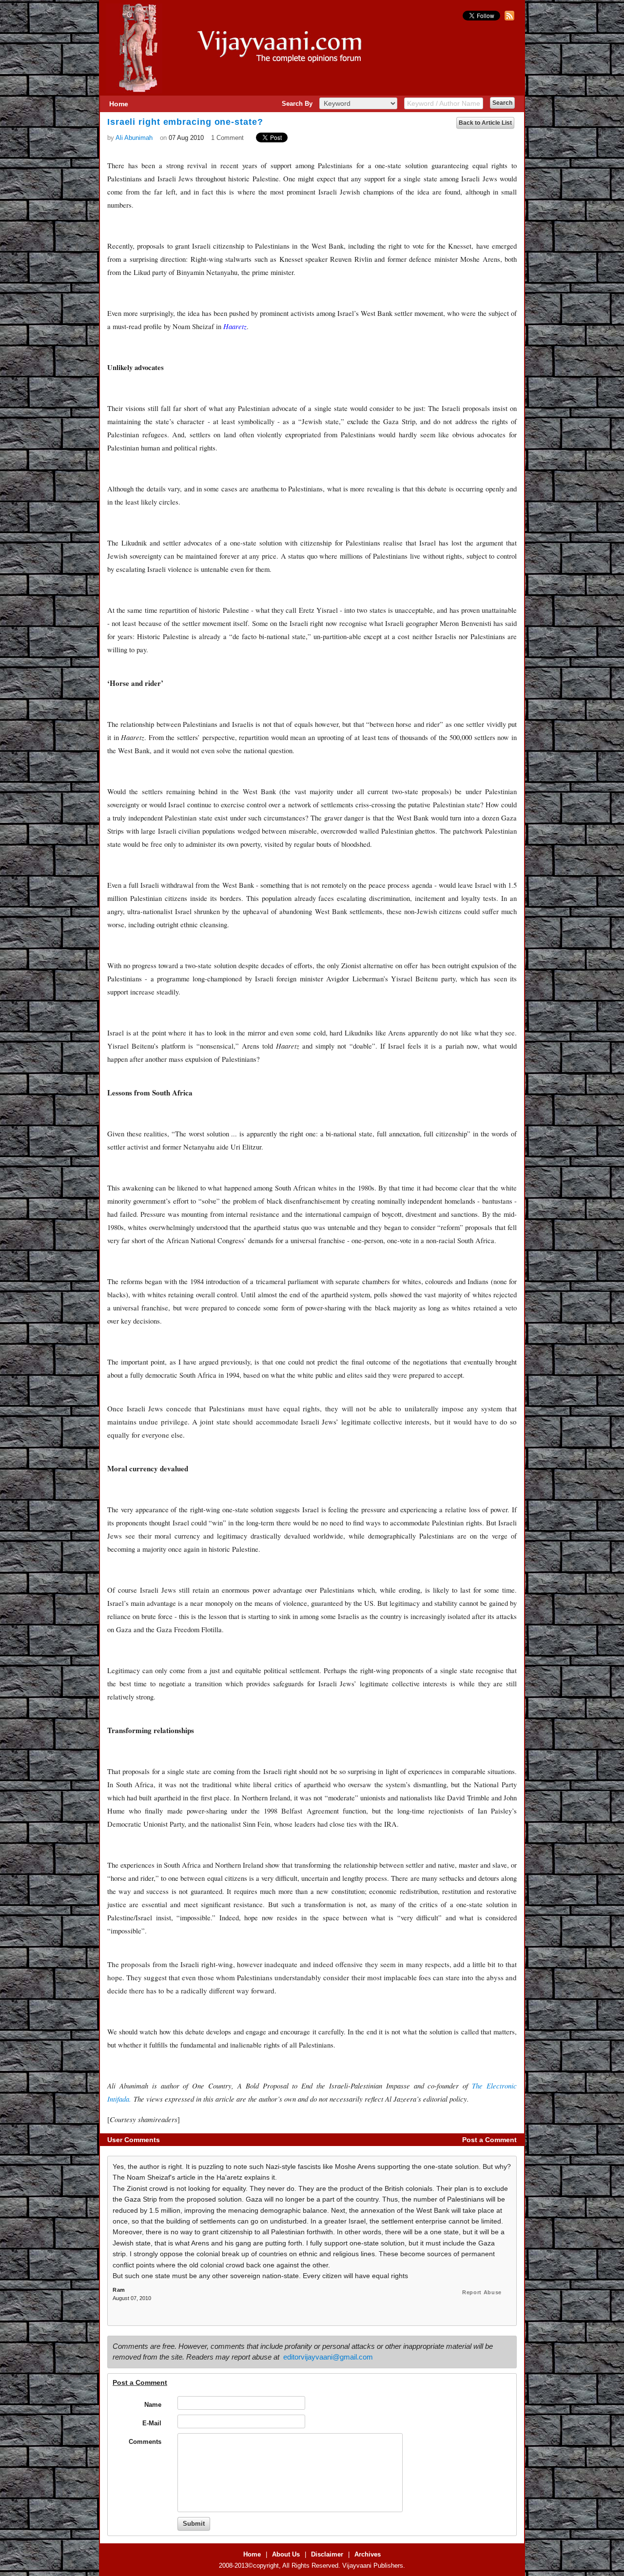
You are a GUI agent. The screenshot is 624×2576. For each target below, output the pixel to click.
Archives (368, 2554)
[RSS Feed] (508, 18)
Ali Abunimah (134, 138)
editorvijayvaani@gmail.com (328, 2357)
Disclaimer (327, 2554)
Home (119, 104)
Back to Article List (485, 123)
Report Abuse (482, 2292)
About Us (286, 2554)
